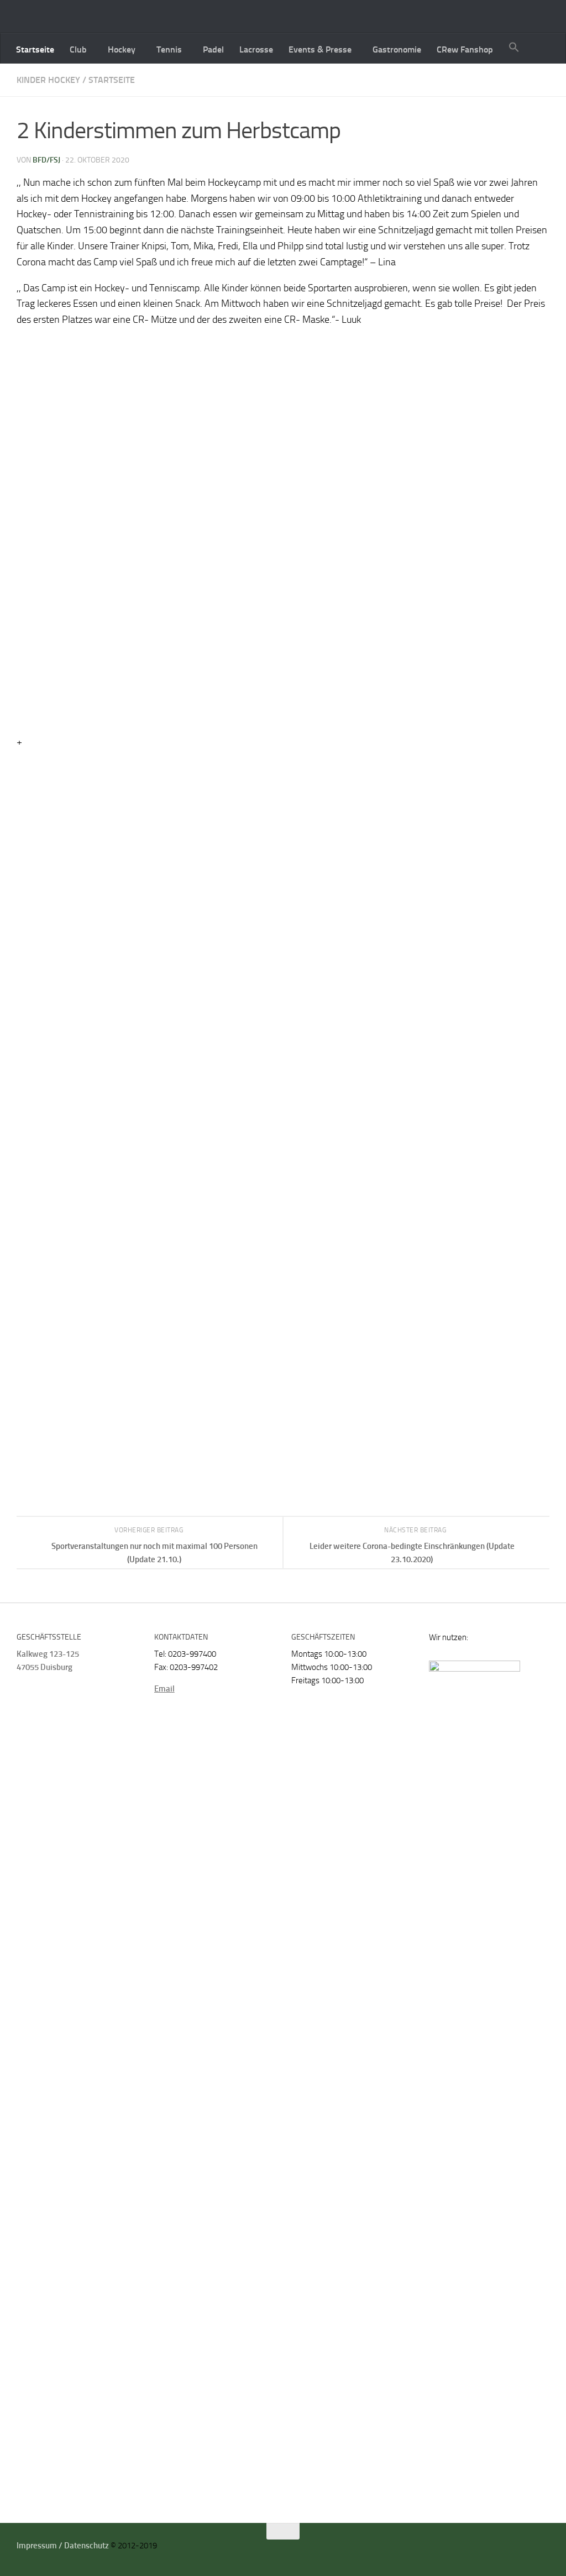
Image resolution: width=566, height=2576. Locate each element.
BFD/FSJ (46, 160)
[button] (514, 48)
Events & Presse (320, 49)
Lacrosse (256, 49)
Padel (213, 49)
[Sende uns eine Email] (530, 2549)
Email (164, 1689)
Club (78, 49)
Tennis (169, 49)
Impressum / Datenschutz (63, 2546)
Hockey (122, 49)
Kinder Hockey (48, 80)
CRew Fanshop (465, 49)
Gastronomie (397, 49)
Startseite (35, 49)
